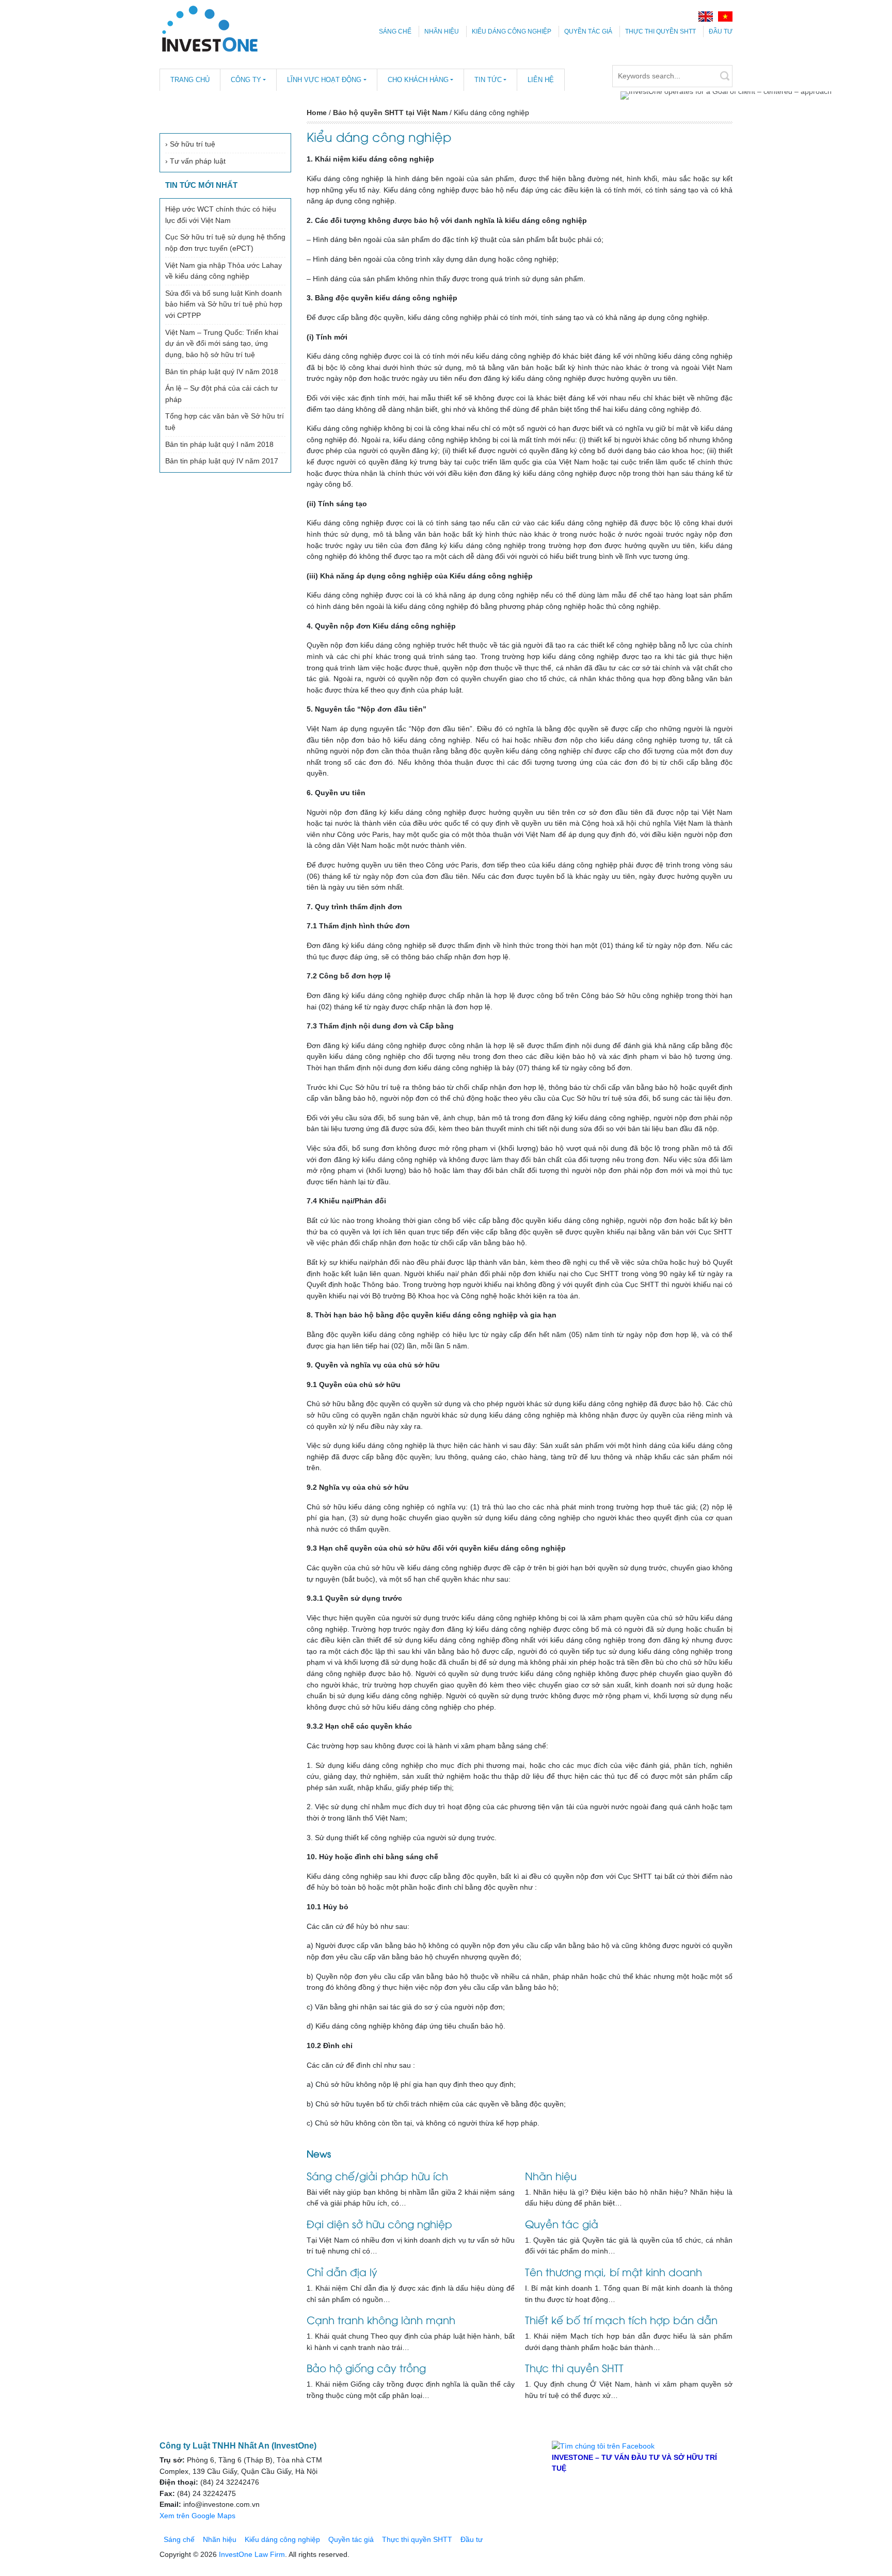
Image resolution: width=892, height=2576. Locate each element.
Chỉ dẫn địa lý (342, 2271)
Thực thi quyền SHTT (660, 31)
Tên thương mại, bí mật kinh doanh (614, 2271)
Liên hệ (541, 80)
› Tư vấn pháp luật (195, 161)
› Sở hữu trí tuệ (190, 144)
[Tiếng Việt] (725, 16)
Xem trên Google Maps (197, 2516)
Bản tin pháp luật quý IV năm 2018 (222, 372)
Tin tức (488, 80)
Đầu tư (721, 31)
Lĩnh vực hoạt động (324, 80)
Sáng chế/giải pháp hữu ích (377, 2175)
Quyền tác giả (588, 31)
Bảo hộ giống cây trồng (366, 2367)
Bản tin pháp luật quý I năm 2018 (219, 444)
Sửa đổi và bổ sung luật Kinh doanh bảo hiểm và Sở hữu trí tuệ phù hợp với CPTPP (224, 304)
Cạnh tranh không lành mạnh (381, 2319)
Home (317, 112)
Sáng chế (395, 31)
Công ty (246, 80)
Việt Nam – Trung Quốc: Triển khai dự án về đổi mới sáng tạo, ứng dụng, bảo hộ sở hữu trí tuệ (222, 343)
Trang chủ (190, 80)
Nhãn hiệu (442, 31)
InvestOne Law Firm (252, 2554)
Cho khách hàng (418, 80)
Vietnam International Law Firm (210, 28)
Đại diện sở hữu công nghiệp (379, 2223)
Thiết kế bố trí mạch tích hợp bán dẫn (621, 2319)
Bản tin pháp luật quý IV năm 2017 (222, 461)
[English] (706, 16)
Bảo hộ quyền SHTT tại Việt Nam (390, 112)
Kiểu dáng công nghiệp (512, 31)
